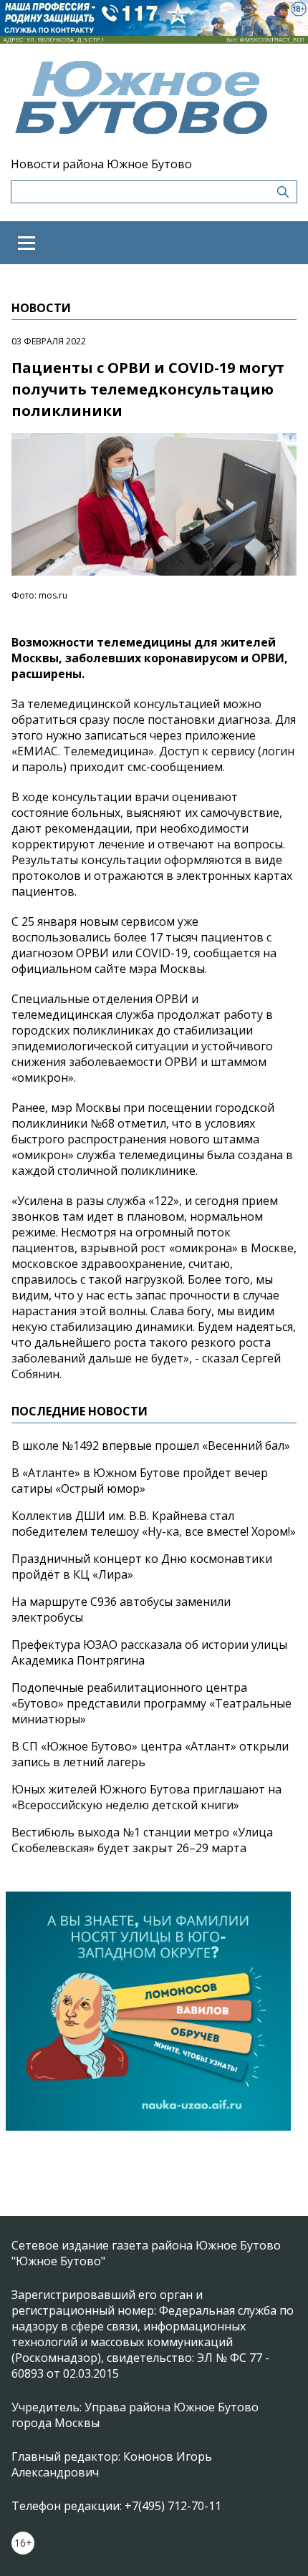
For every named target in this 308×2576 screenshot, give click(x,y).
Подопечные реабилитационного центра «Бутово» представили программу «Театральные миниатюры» (151, 1703)
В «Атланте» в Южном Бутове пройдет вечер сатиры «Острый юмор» (140, 1481)
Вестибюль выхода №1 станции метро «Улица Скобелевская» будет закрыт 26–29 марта (142, 1840)
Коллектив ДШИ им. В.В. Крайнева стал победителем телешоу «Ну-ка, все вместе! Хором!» (154, 1524)
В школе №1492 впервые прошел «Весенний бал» (151, 1446)
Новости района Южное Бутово (101, 164)
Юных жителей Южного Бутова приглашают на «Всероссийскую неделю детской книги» (146, 1797)
